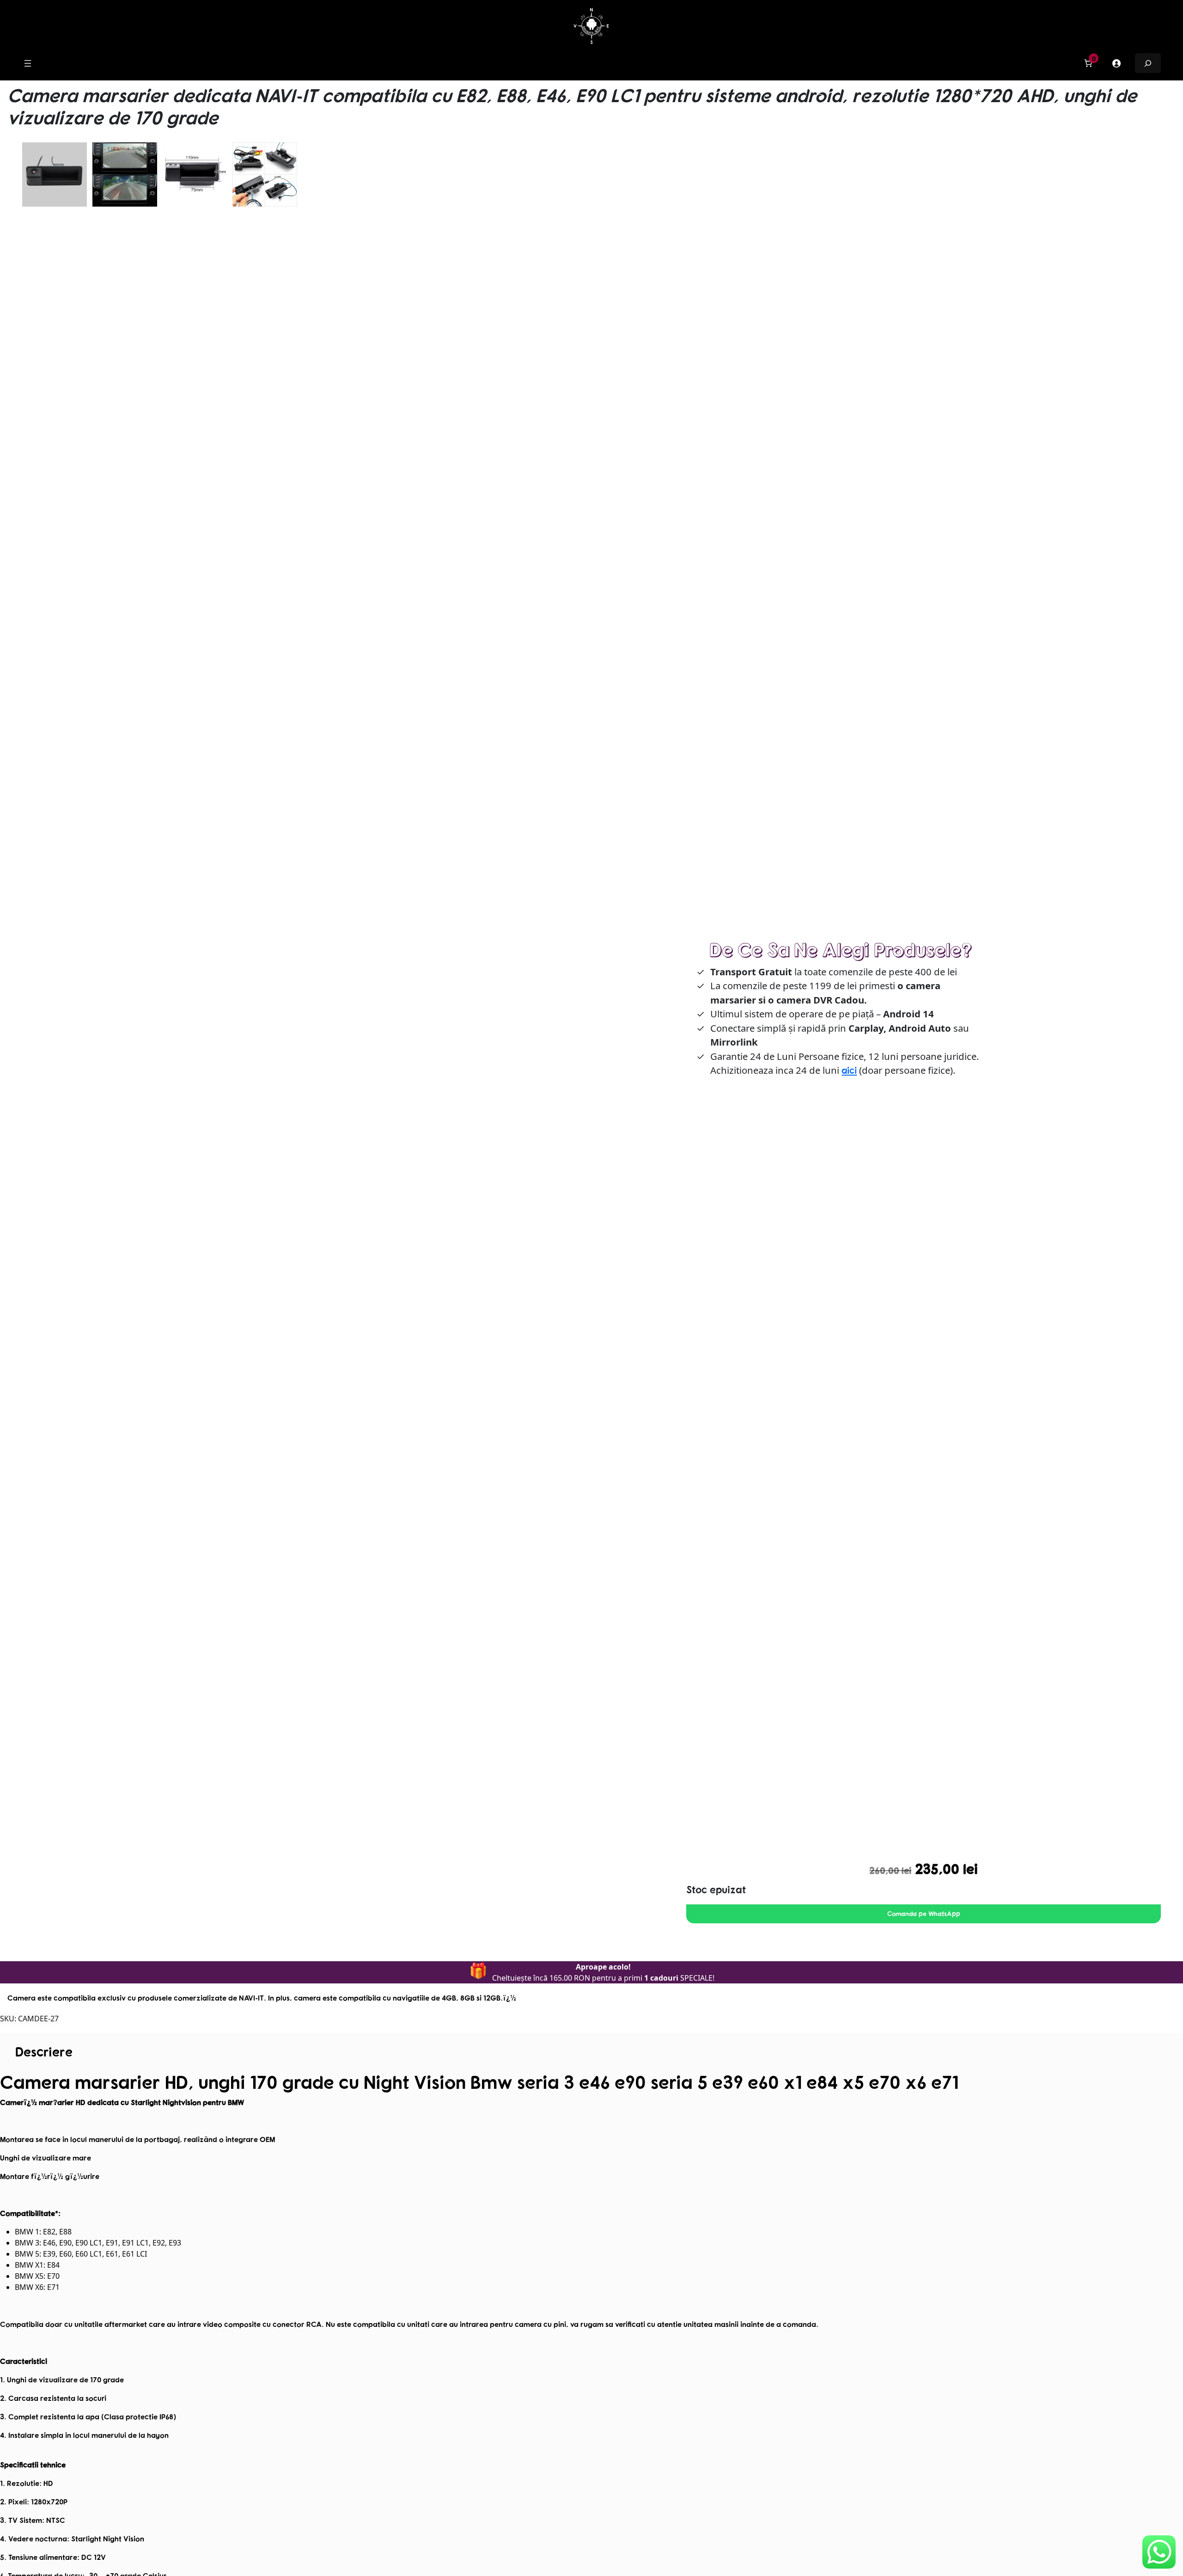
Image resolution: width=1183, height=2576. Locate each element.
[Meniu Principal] (28, 63)
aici (849, 1070)
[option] (125, 175)
